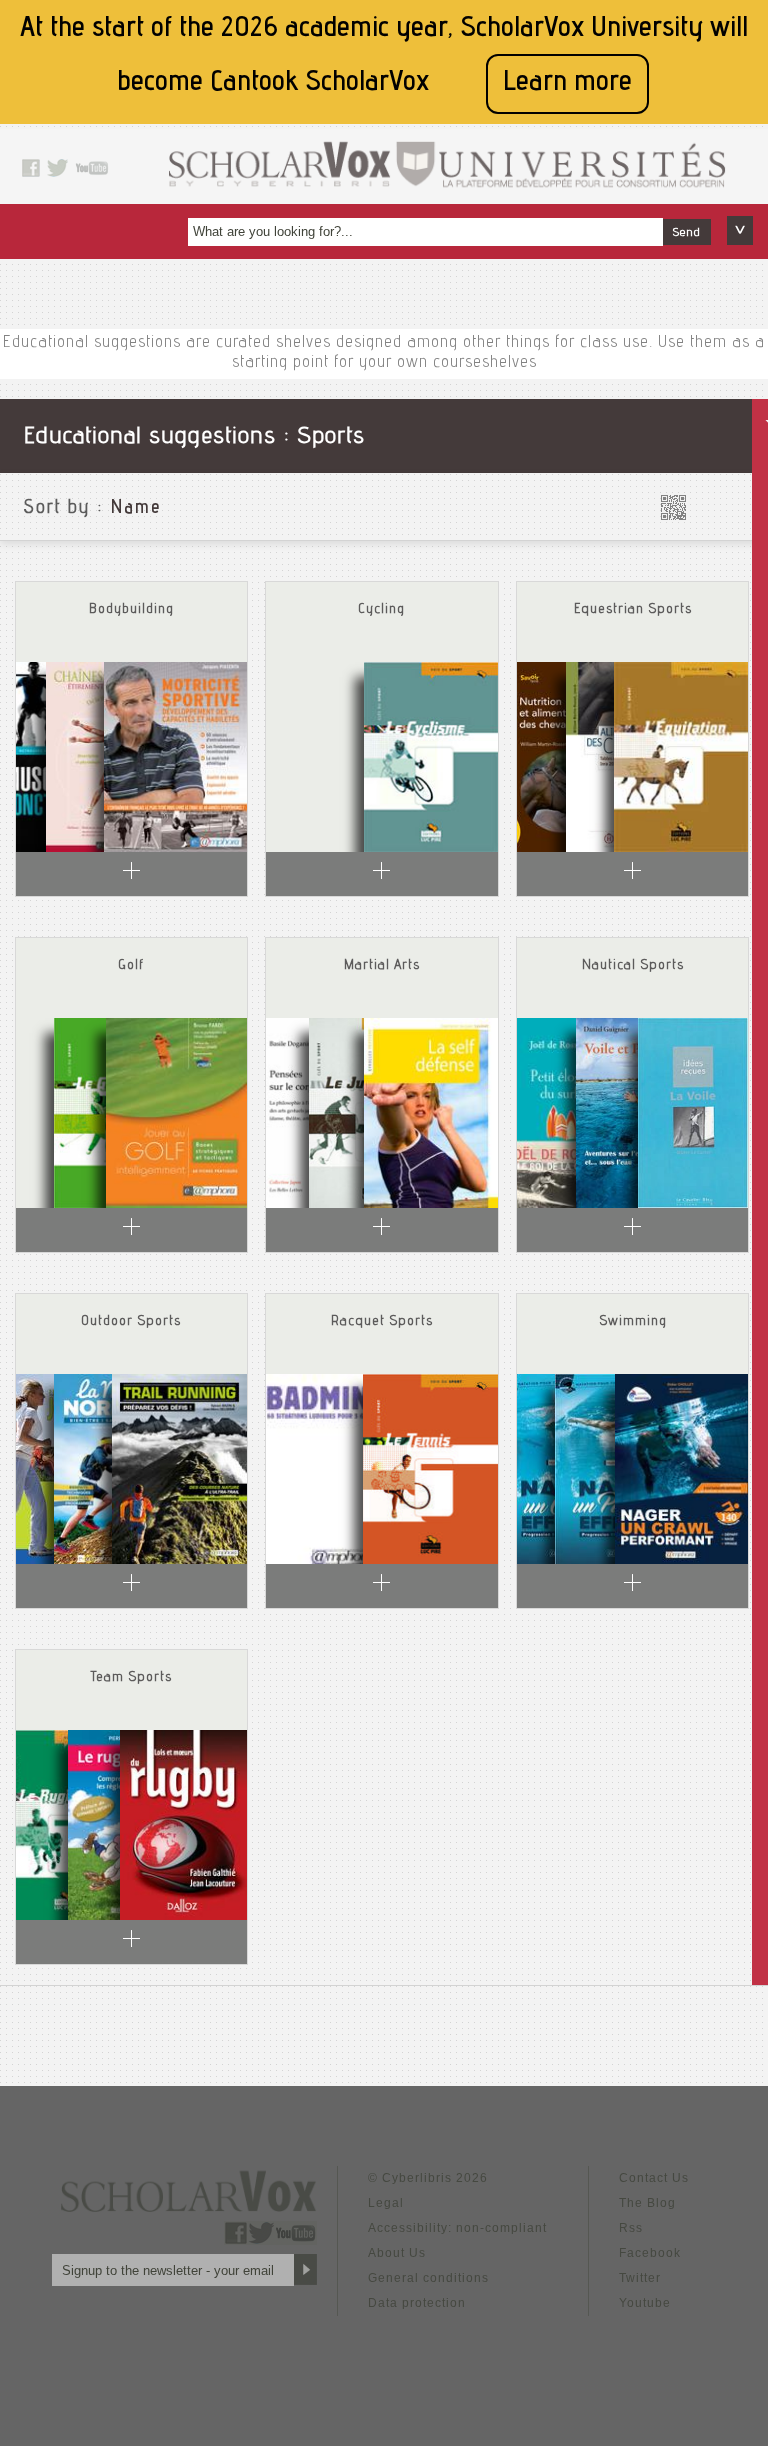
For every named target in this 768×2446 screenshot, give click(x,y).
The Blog (647, 2203)
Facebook (650, 2253)
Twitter (640, 2278)
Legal (386, 2203)
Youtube (645, 2303)
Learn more (567, 83)
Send (687, 233)
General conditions (428, 2278)
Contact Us (654, 2178)
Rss (631, 2228)
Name (136, 509)
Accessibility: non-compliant (457, 2228)
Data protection (417, 2303)
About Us (397, 2253)
